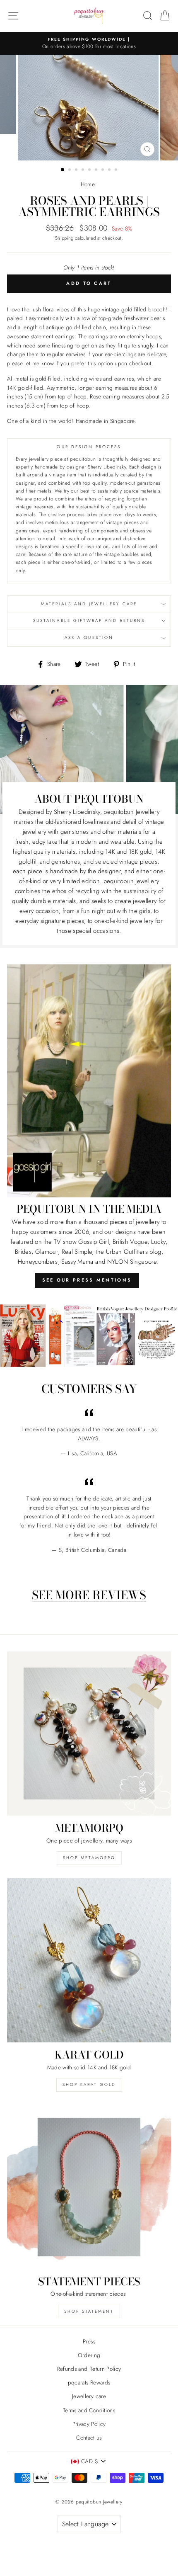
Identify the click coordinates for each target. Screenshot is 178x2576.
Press (89, 2341)
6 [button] (97, 170)
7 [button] (103, 170)
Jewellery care (89, 2396)
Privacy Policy (89, 2424)
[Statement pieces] (89, 2187)
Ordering (89, 2355)
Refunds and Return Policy (89, 2369)
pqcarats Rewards (89, 2382)
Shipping (64, 238)
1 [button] (63, 170)
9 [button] (117, 170)
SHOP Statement (89, 2311)
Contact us (89, 2438)
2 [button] (70, 170)
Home (88, 184)
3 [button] (77, 170)
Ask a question (89, 637)
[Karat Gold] (89, 1960)
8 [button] (110, 170)
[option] (89, 44)
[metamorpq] (89, 1734)
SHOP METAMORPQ (89, 1858)
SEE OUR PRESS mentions (87, 1280)
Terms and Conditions (89, 2410)
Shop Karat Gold (89, 2084)
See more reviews (89, 1596)
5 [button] (90, 170)
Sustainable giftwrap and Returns (89, 620)
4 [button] (84, 170)
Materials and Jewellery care (89, 604)
